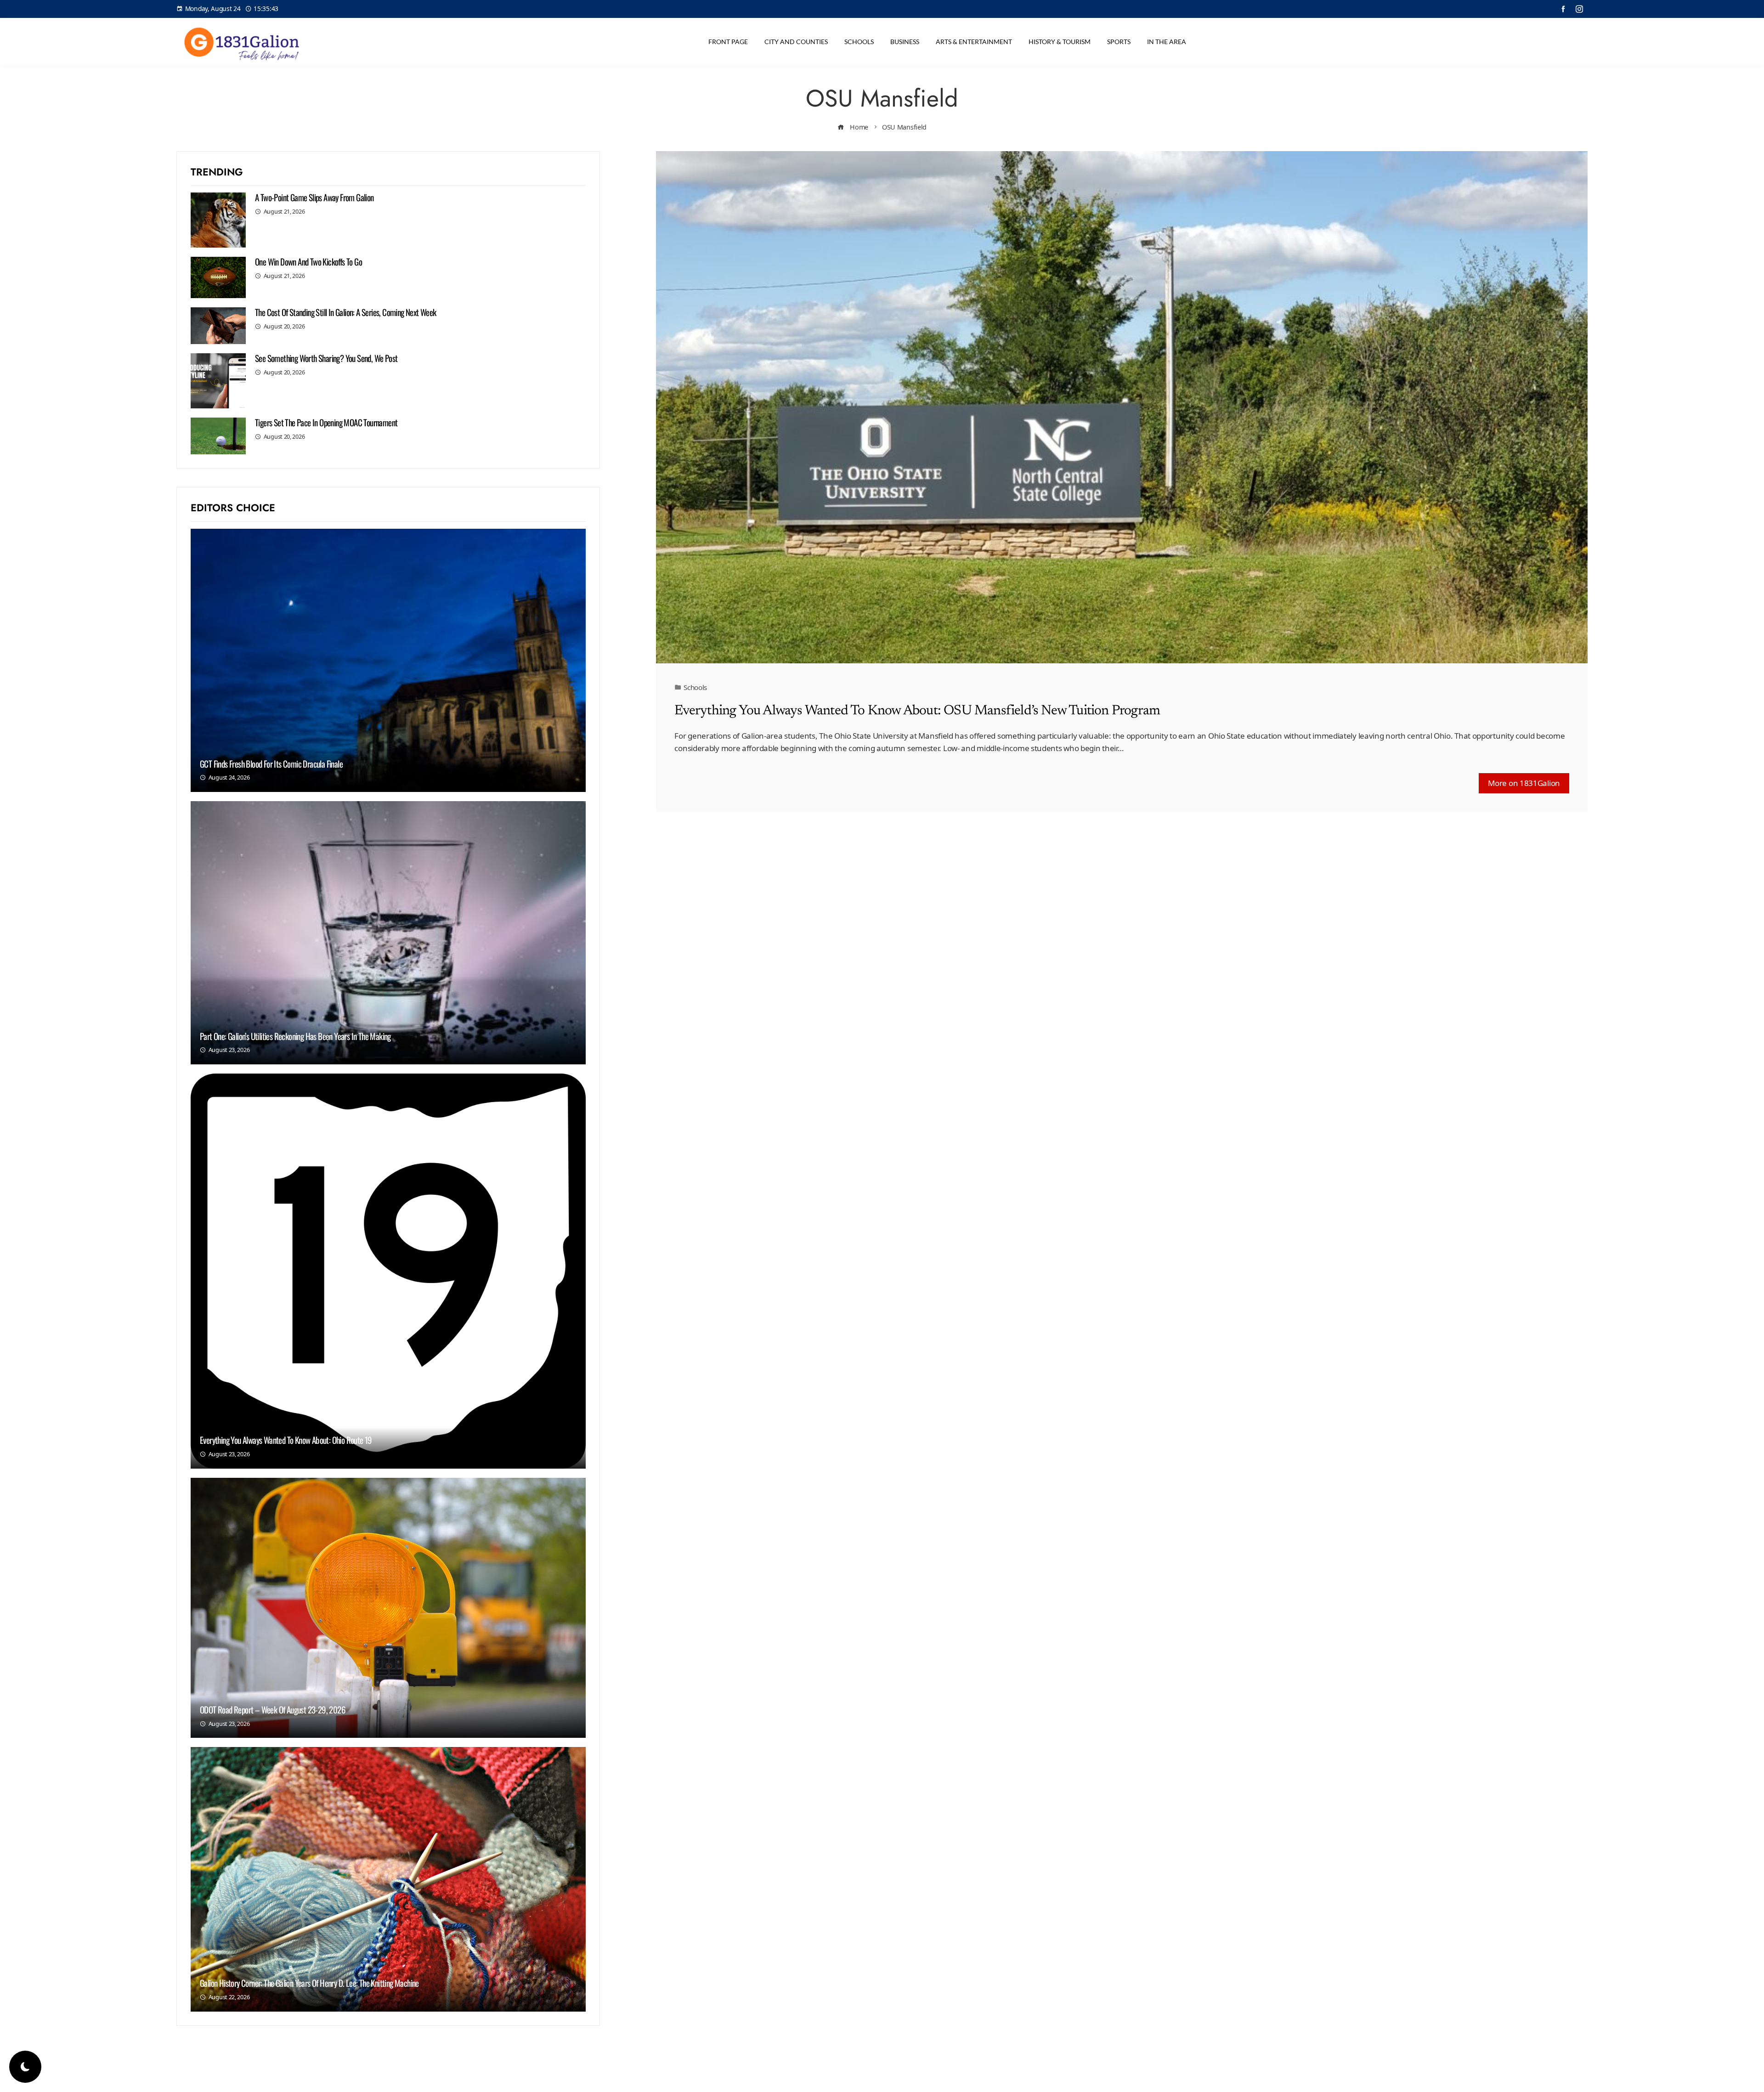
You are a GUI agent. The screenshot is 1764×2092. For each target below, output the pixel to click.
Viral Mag (956, 2078)
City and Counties (796, 42)
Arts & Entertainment (974, 42)
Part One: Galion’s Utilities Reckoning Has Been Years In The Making (295, 1036)
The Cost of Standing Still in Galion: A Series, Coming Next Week (346, 312)
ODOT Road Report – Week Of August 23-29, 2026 (273, 1709)
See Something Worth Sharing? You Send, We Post (326, 358)
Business (905, 42)
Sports (1119, 42)
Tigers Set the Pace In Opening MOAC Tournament (326, 422)
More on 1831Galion (1524, 783)
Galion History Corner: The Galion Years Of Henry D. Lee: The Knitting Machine (309, 1983)
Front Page (728, 42)
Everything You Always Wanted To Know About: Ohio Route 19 (286, 1440)
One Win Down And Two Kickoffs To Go (308, 261)
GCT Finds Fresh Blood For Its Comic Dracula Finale (271, 763)
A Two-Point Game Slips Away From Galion (314, 197)
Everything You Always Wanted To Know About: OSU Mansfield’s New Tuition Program (917, 711)
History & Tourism (1060, 42)
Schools (859, 42)
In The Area (1167, 42)
